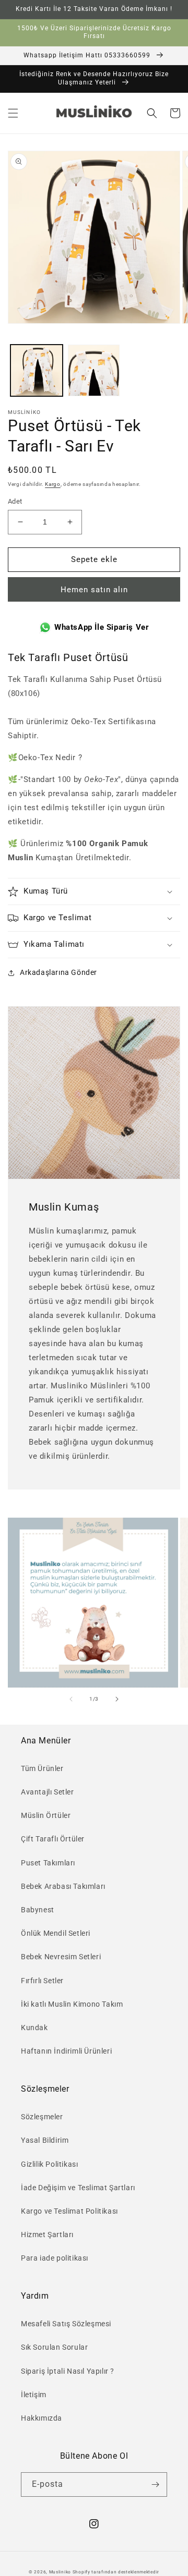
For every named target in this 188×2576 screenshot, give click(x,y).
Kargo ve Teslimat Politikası (69, 2211)
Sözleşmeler (42, 2117)
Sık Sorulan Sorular (54, 2347)
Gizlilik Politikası (49, 2164)
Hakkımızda (42, 2418)
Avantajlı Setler (48, 1792)
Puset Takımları (48, 1863)
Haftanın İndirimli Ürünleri (66, 2051)
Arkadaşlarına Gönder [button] (58, 972)
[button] (13, 113)
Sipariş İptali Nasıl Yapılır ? (68, 2371)
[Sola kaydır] (71, 1699)
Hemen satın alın (94, 590)
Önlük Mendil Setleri (56, 1933)
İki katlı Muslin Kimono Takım (72, 2004)
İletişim (34, 2395)
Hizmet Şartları (47, 2235)
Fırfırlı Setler (42, 1981)
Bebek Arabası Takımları (63, 1886)
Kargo (53, 484)
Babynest (38, 1910)
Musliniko (60, 2572)
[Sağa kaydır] (117, 1699)
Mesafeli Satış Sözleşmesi (66, 2324)
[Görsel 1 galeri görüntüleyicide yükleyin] (37, 371)
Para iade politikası (55, 2258)
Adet (15, 501)
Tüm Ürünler (42, 1768)
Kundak (34, 2028)
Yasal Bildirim (45, 2140)
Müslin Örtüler (46, 1815)
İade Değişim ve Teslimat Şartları (78, 2188)
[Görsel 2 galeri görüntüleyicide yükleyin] (94, 371)
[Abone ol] (155, 2485)
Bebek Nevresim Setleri (61, 1957)
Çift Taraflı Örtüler (53, 1839)
